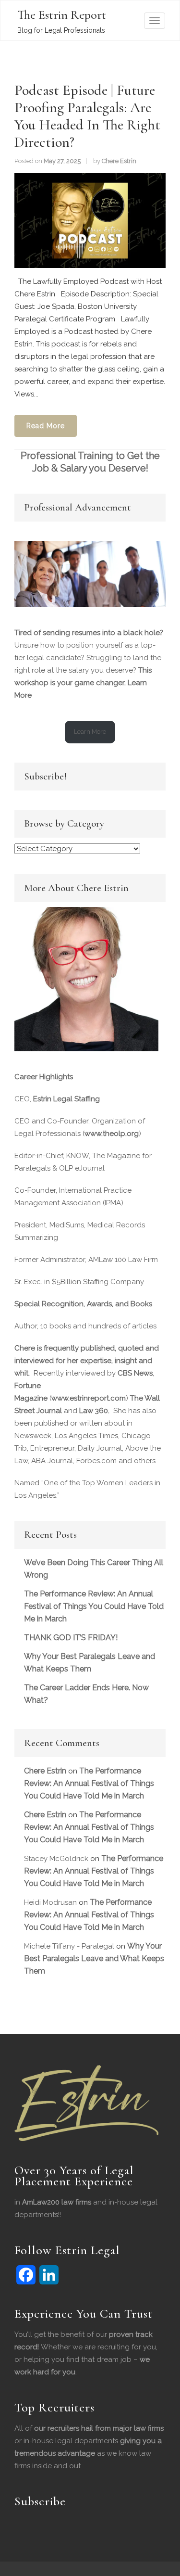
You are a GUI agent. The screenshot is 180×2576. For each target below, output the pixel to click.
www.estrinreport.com (89, 1398)
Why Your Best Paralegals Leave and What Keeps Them (94, 1958)
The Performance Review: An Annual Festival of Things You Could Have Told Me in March (94, 1606)
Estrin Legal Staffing (66, 1099)
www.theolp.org (112, 1134)
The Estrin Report (62, 15)
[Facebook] (26, 2275)
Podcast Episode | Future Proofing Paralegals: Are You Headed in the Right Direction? (87, 116)
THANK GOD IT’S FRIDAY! (71, 1638)
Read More (46, 426)
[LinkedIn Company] (49, 2275)
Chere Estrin (119, 161)
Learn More (90, 732)
